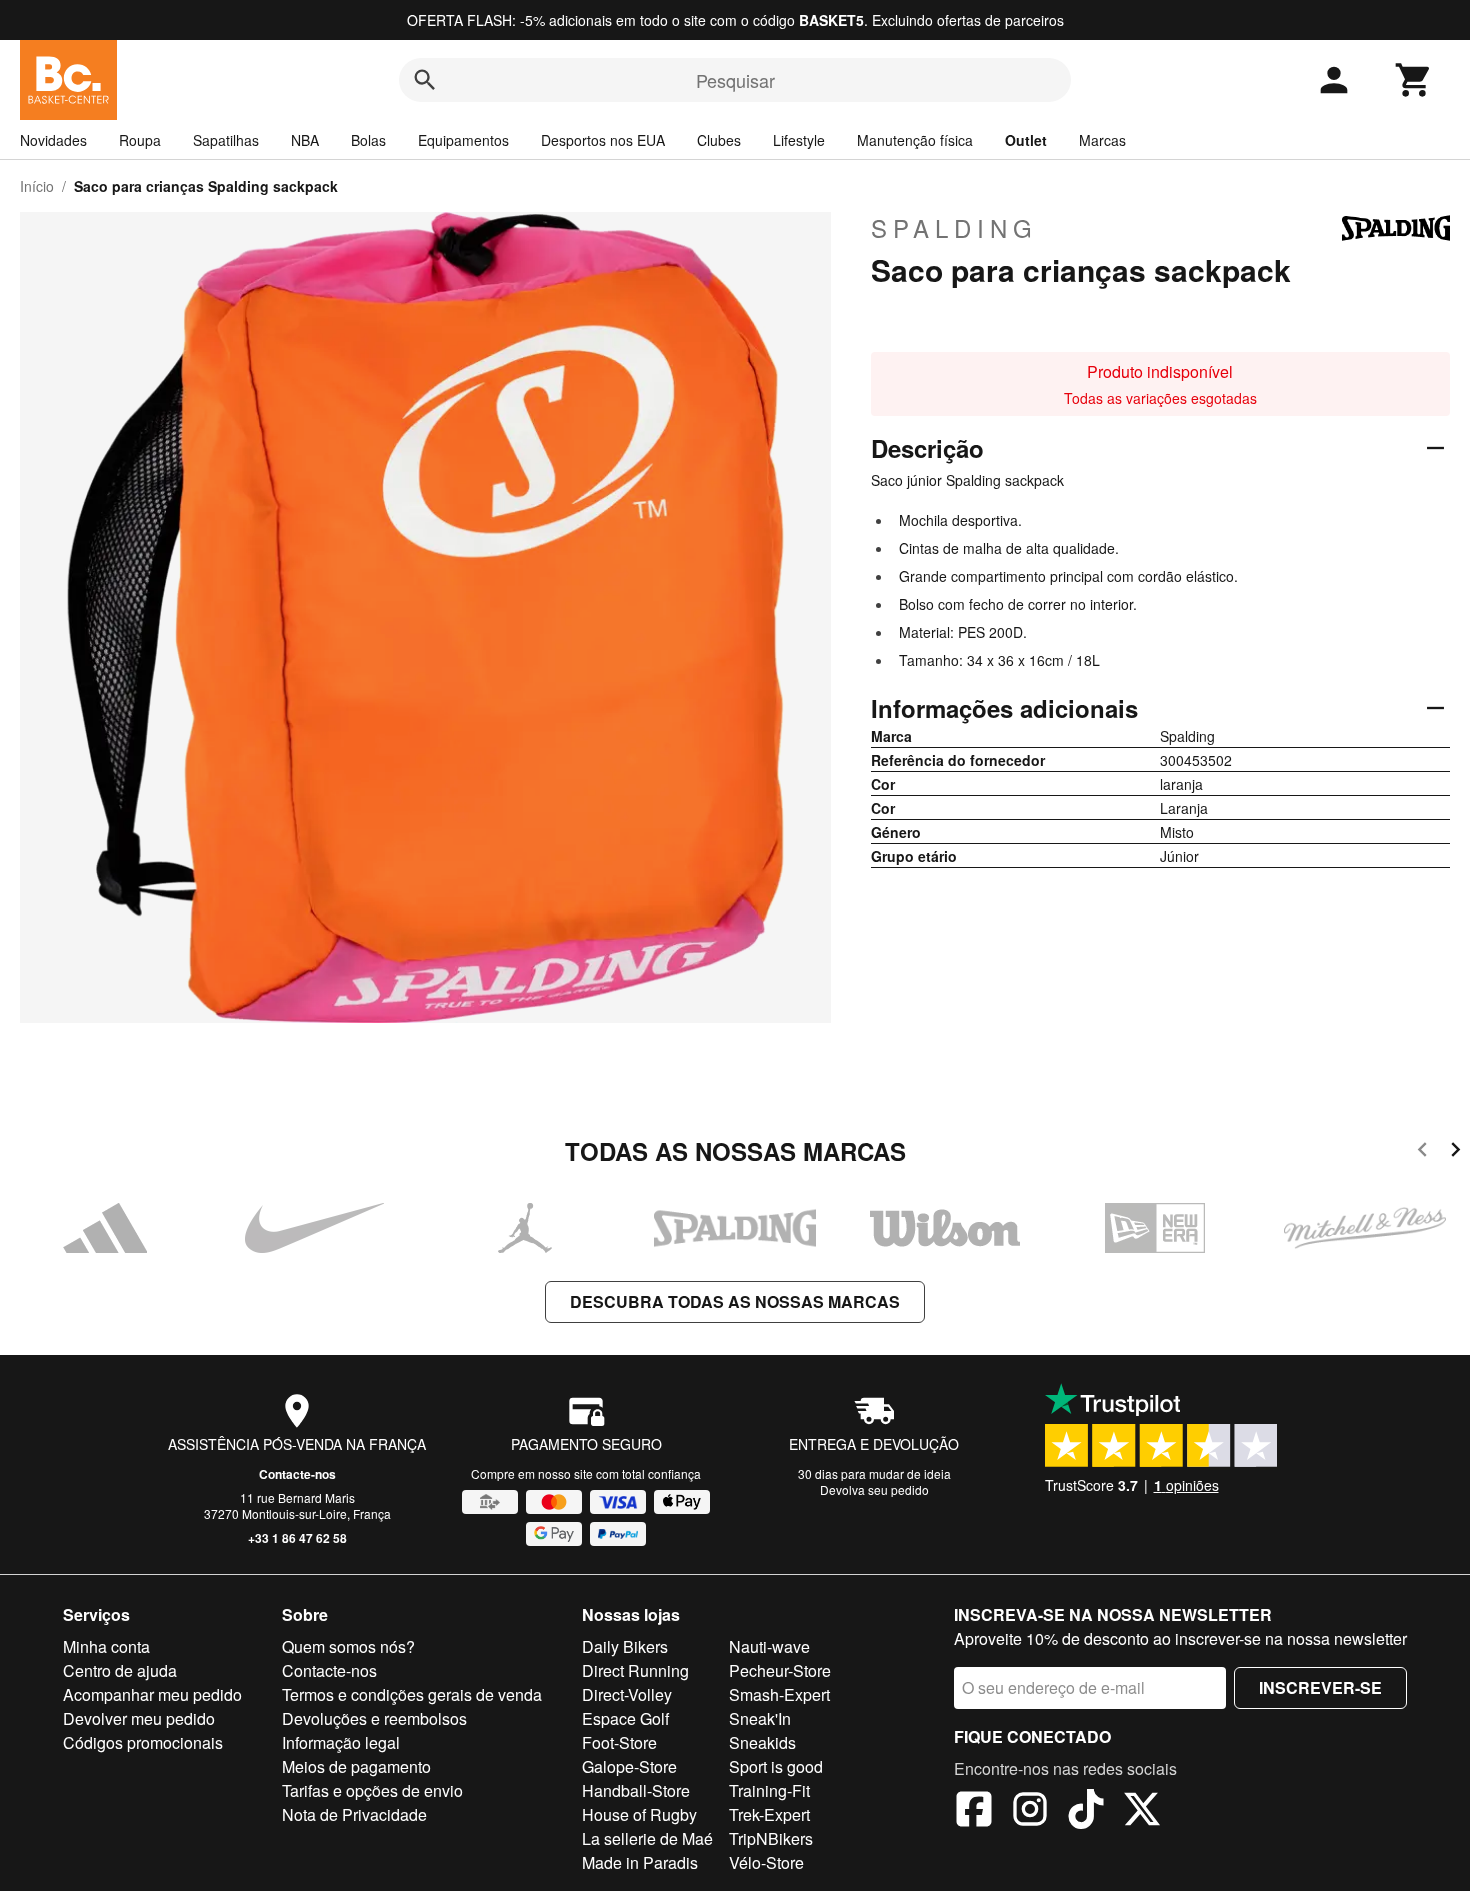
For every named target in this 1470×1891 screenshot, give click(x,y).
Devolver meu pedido (139, 1718)
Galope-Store (629, 1766)
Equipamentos (463, 140)
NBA (305, 140)
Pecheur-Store (780, 1670)
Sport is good (776, 1766)
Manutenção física (915, 140)
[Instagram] (1030, 1812)
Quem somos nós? (348, 1646)
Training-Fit (769, 1790)
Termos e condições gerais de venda (412, 1694)
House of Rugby (639, 1814)
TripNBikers (771, 1838)
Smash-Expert (779, 1694)
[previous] (1422, 1152)
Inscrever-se (1320, 1687)
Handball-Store (636, 1790)
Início (37, 186)
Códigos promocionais (143, 1742)
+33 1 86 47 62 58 (297, 1538)
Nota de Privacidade (354, 1814)
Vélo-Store (766, 1862)
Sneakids (762, 1742)
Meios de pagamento (356, 1766)
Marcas (1102, 140)
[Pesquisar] (425, 80)
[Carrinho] (1414, 80)
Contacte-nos (297, 1474)
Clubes (719, 140)
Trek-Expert (769, 1814)
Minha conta (106, 1646)
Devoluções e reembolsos (374, 1718)
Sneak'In (760, 1718)
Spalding (954, 228)
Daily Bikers (625, 1646)
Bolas (368, 140)
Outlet (1026, 140)
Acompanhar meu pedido (152, 1694)
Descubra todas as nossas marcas (735, 1301)
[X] (1142, 1812)
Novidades (53, 140)
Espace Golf (625, 1718)
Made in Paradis (640, 1862)
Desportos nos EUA (603, 140)
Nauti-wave (769, 1646)
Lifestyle (799, 140)
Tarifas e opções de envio (372, 1790)
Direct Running (635, 1670)
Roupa (140, 140)
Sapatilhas (226, 140)
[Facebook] (974, 1812)
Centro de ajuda (120, 1670)
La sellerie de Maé (647, 1838)
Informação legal (341, 1742)
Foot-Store (619, 1742)
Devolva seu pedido (874, 1489)
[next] (1455, 1152)
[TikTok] (1086, 1812)
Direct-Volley (627, 1694)
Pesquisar (735, 80)
